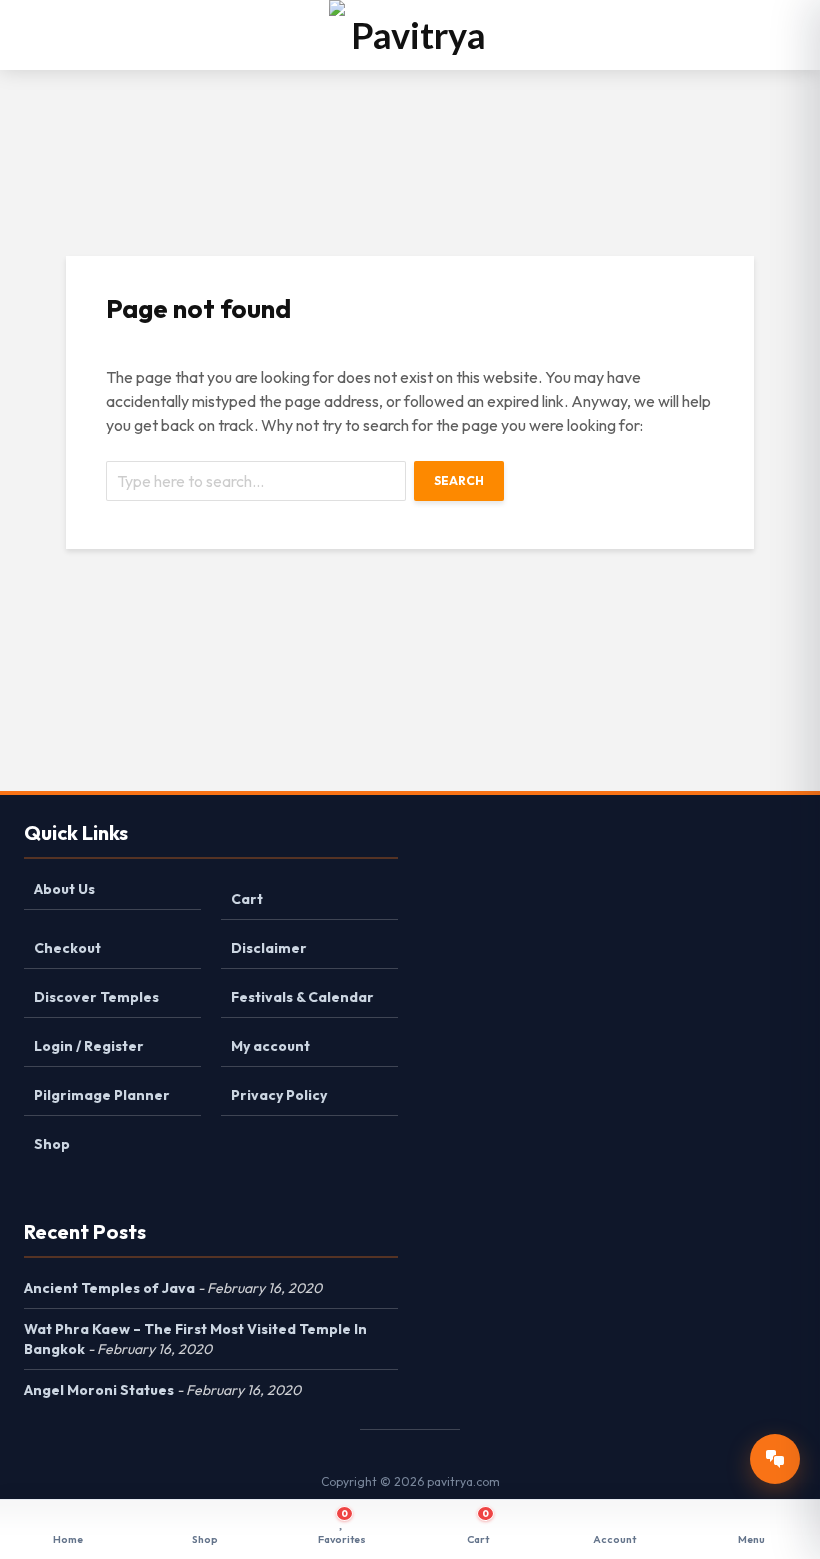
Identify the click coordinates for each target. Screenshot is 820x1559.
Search (459, 480)
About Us (64, 889)
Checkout (67, 948)
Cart (247, 899)
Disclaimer (269, 948)
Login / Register (89, 1046)
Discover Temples (96, 997)
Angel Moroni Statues (99, 1390)
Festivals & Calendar (302, 997)
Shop (52, 1144)
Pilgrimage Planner (102, 1095)
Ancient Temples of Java (109, 1288)
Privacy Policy (279, 1095)
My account (270, 1046)
